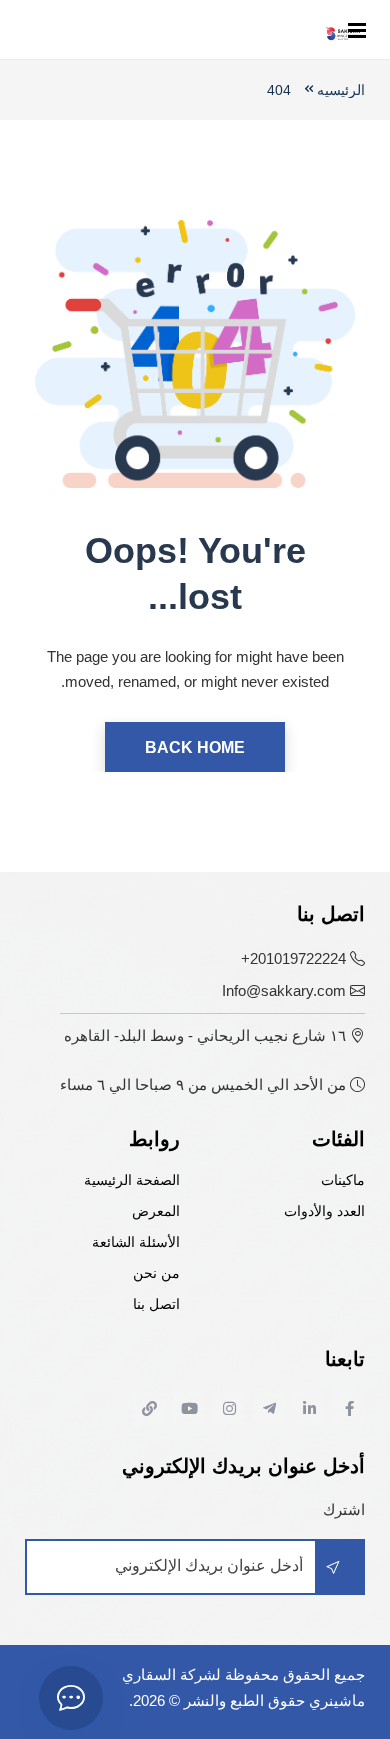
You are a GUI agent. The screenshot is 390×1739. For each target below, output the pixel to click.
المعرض (156, 1211)
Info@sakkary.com (284, 990)
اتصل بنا (156, 1304)
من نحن (156, 1273)
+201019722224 (293, 958)
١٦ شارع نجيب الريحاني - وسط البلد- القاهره (205, 1035)
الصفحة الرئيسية (132, 1180)
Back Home (195, 747)
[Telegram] (269, 1408)
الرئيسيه (341, 90)
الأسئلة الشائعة (136, 1242)
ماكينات (343, 1180)
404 (279, 90)
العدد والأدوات (324, 1211)
